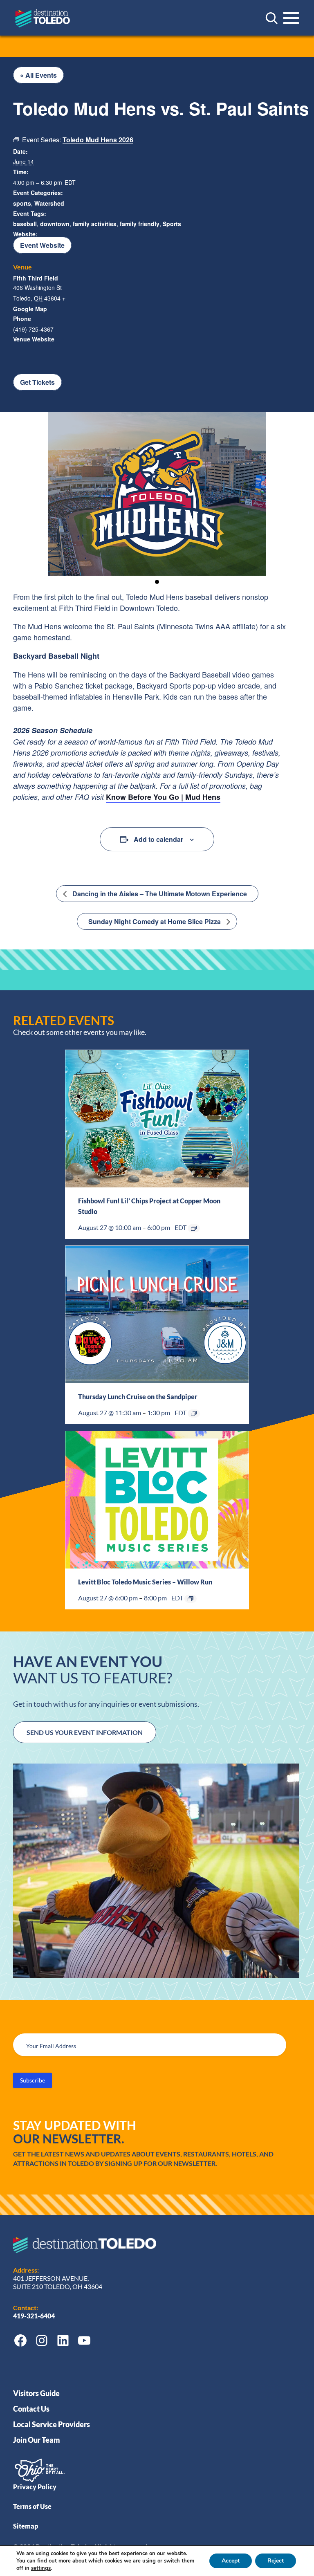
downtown (55, 224)
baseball (25, 224)
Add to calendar (158, 839)
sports (22, 203)
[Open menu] (291, 18)
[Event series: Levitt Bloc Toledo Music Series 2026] (191, 1599)
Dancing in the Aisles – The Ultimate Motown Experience (159, 894)
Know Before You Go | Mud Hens (163, 797)
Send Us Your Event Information (85, 1732)
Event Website (42, 245)
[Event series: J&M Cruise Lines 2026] (194, 1414)
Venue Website (34, 339)
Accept (231, 2561)
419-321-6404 (35, 2316)
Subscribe (33, 2080)
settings (41, 2568)
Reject (276, 2561)
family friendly (140, 224)
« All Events (38, 75)
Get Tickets (37, 382)
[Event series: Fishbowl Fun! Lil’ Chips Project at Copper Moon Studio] (194, 1228)
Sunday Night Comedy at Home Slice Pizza (155, 921)
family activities (95, 224)
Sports (172, 224)
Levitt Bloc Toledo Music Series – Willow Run (145, 1582)
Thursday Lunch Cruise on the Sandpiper (138, 1397)
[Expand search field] (271, 18)
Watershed (49, 203)
